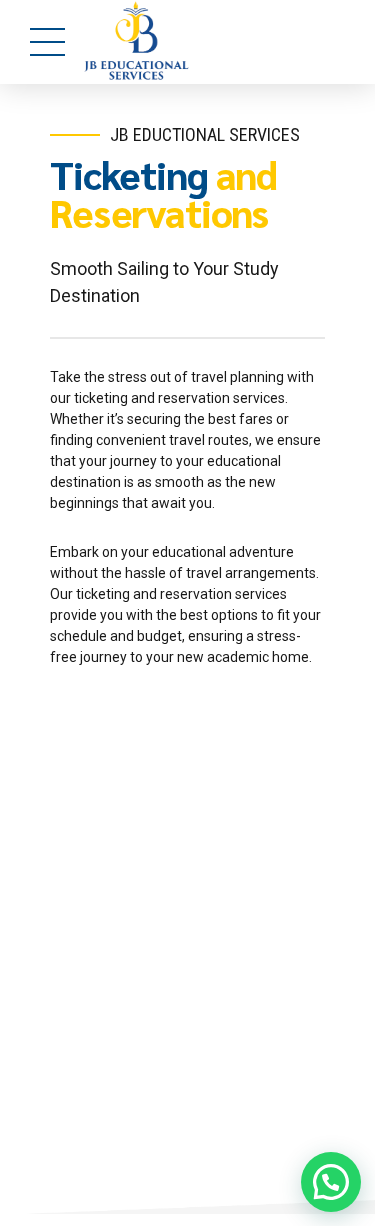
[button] (331, 1182)
